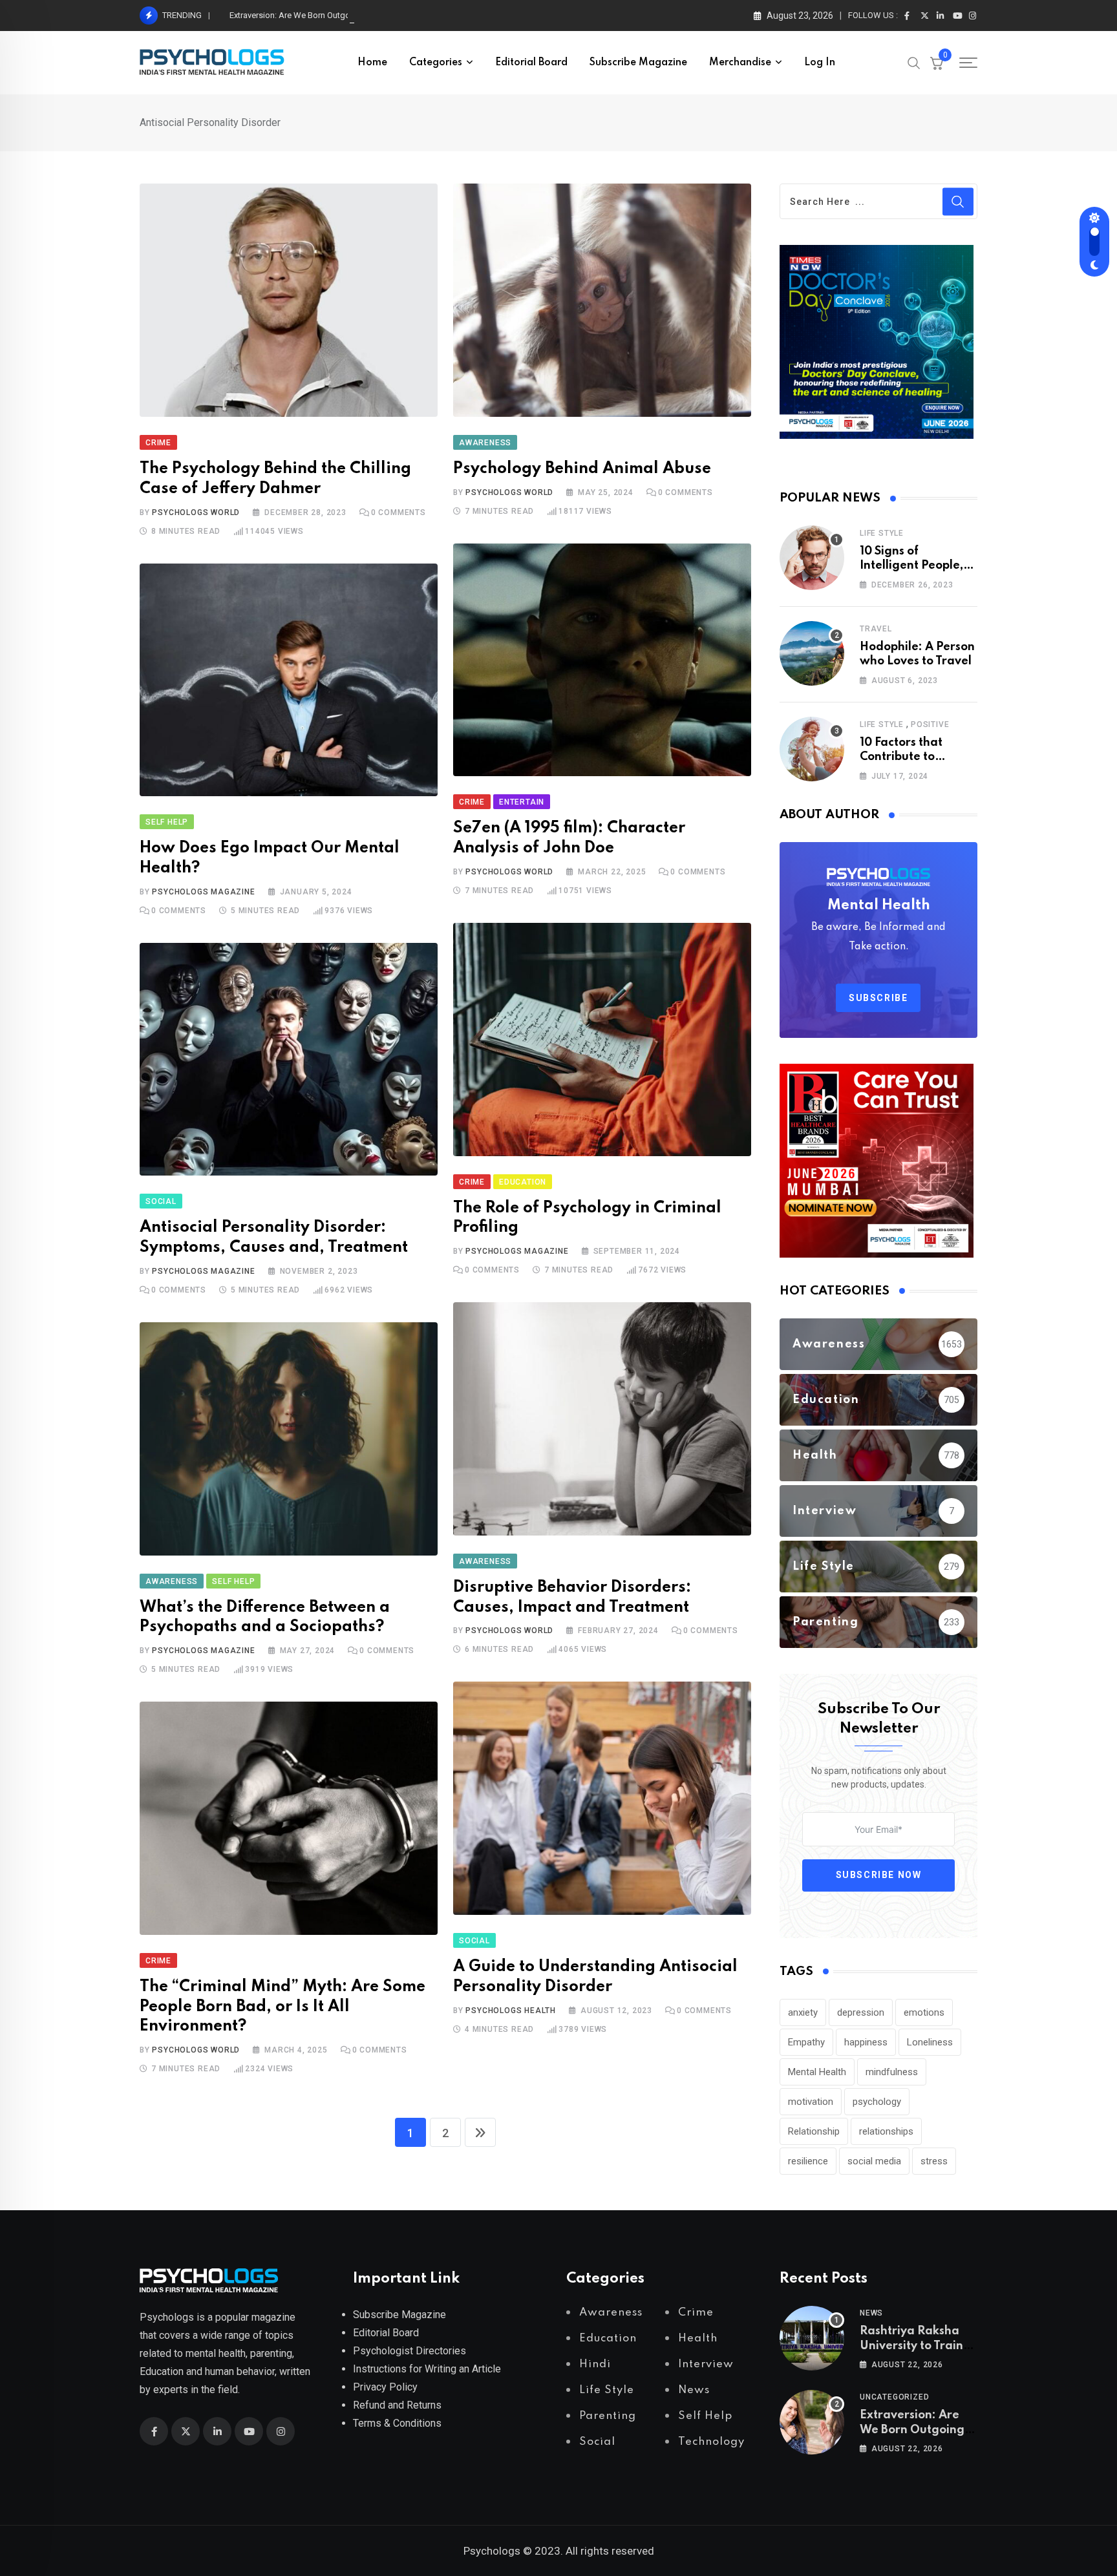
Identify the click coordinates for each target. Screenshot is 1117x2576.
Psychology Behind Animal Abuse (582, 469)
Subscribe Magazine (638, 63)
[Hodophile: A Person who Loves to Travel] (812, 653)
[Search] (914, 62)
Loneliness (930, 2042)
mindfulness (892, 2072)
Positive (930, 724)
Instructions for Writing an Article (427, 2369)
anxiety (803, 2012)
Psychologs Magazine (203, 892)
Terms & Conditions (397, 2423)
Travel (876, 629)
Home (372, 63)
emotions (924, 2012)
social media (874, 2161)
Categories (436, 63)
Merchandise (740, 63)
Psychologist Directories (410, 2351)
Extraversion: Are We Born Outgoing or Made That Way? (333, 15)
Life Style (882, 533)
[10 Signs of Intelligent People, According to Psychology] (812, 558)
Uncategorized (894, 2397)
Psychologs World (196, 512)
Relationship (814, 2131)
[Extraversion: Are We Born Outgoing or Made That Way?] (812, 2422)
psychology (877, 2102)
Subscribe (878, 998)
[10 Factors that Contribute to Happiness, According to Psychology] (812, 749)
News (871, 2313)
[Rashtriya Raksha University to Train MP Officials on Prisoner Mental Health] (812, 2338)
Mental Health (817, 2072)
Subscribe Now (879, 1875)
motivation (811, 2102)
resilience (808, 2161)
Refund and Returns (397, 2405)
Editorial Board (531, 63)
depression (861, 2012)
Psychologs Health (511, 2011)
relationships (886, 2131)
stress (934, 2161)
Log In (820, 63)
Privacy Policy (385, 2387)
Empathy (806, 2042)
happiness (866, 2042)
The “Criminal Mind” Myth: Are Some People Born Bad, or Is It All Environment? (282, 2007)
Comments (399, 512)
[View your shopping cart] (937, 63)
